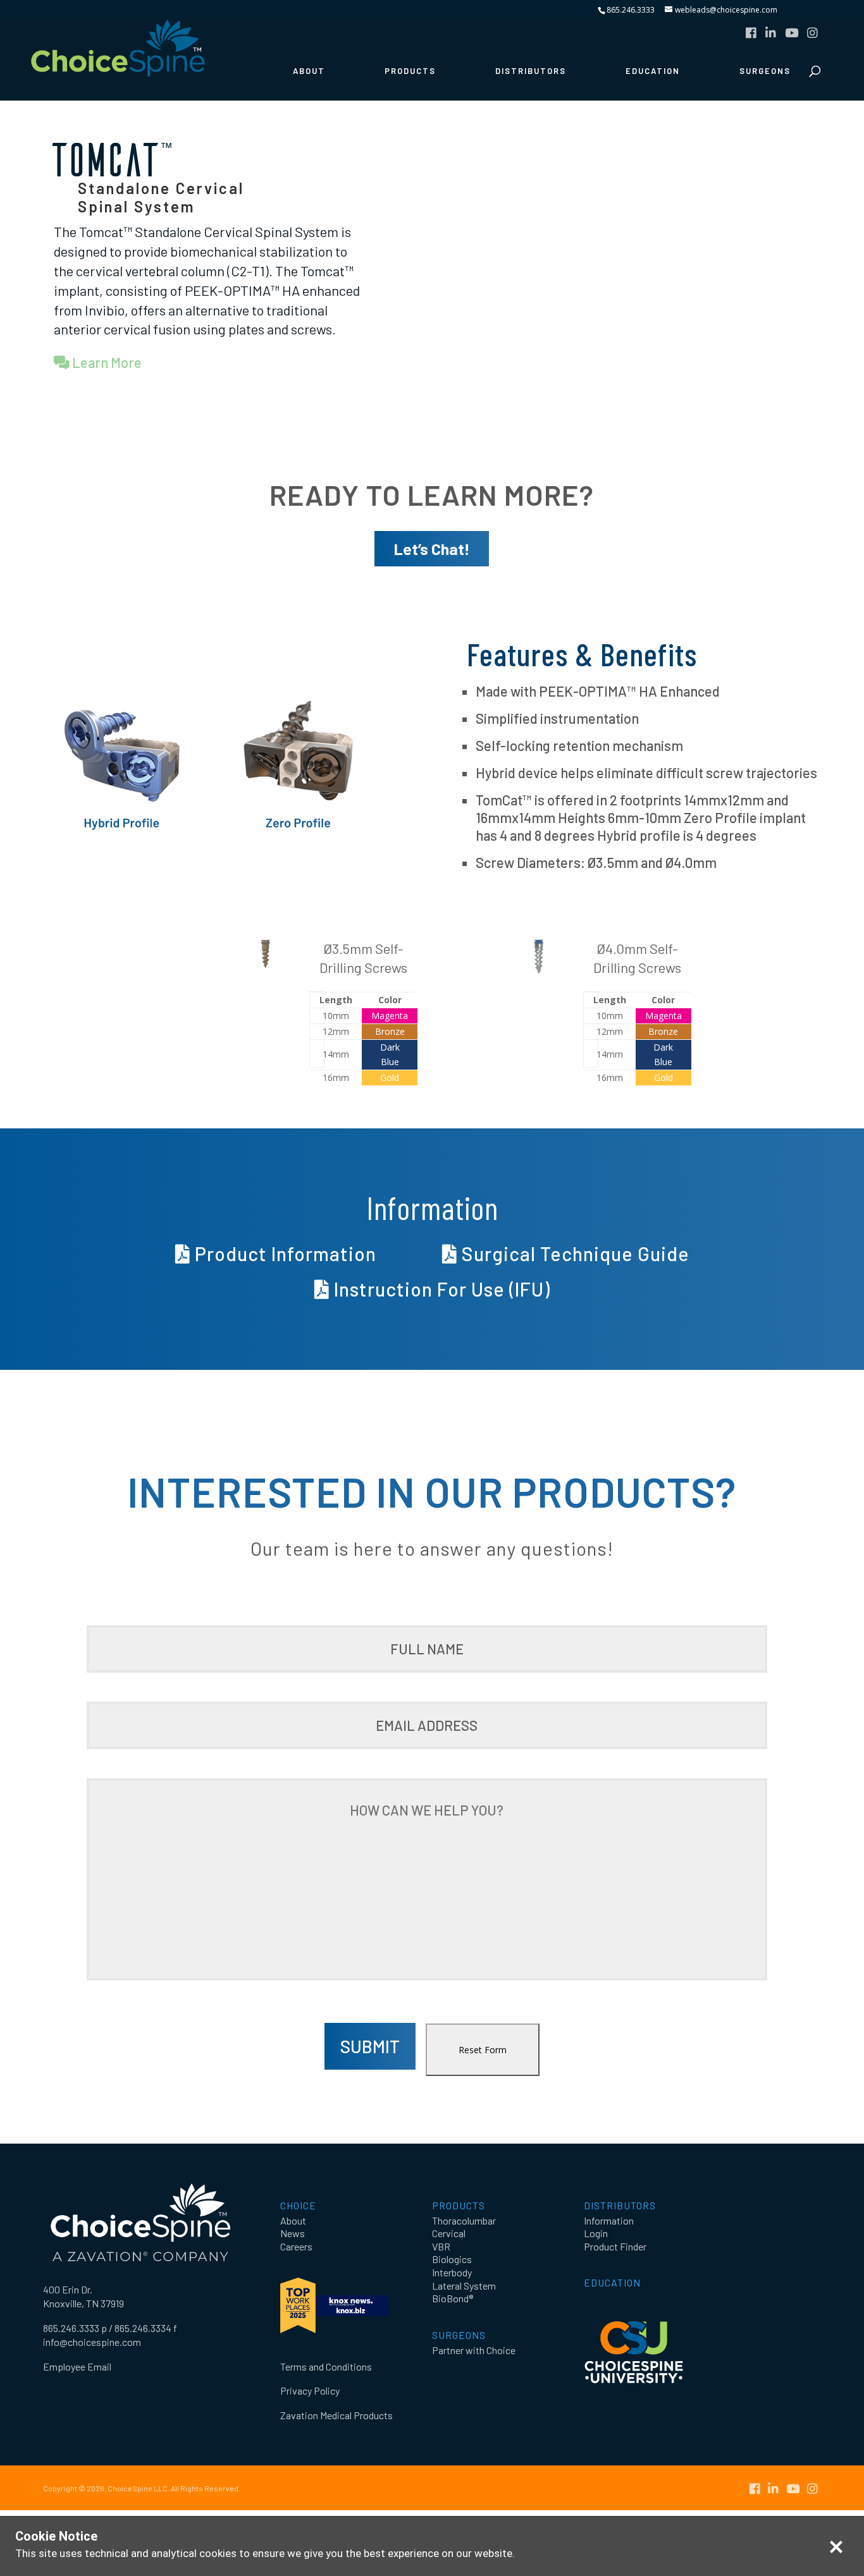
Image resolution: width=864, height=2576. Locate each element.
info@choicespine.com (92, 2342)
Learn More (106, 362)
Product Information (283, 1254)
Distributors (531, 71)
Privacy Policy (310, 2390)
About (309, 71)
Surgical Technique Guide (573, 1254)
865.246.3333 (631, 10)
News (293, 2233)
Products (410, 71)
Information (609, 2220)
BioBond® (453, 2298)
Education (653, 71)
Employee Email (77, 2366)
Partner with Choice (474, 2350)
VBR (441, 2246)
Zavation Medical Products (336, 2415)
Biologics (452, 2259)
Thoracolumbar (464, 2220)
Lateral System (464, 2286)
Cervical (449, 2233)
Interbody (452, 2272)
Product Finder (615, 2246)
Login (596, 2233)
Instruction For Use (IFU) (440, 1289)
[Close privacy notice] (836, 2547)
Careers (296, 2246)
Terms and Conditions (326, 2366)
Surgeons (765, 71)
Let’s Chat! (432, 549)
